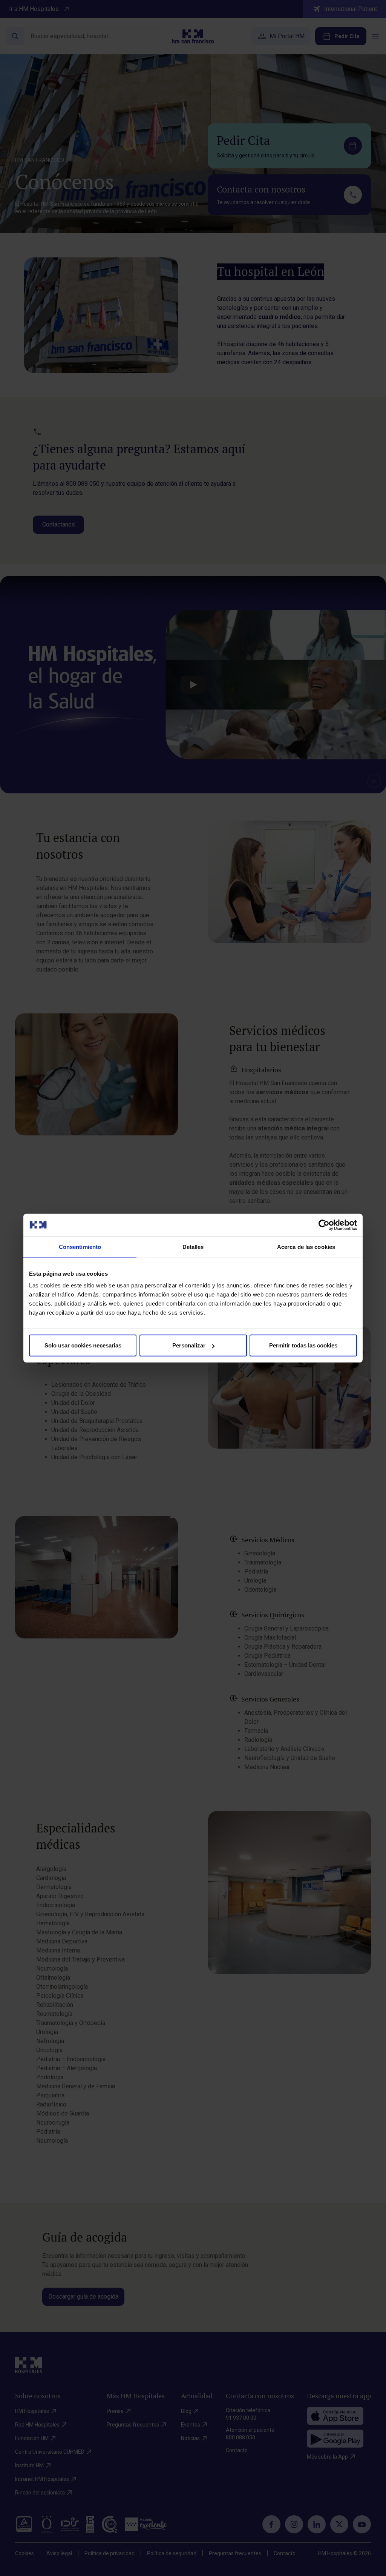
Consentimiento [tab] (80, 1246)
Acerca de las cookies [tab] (306, 1246)
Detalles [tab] (193, 1246)
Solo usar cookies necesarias (83, 1345)
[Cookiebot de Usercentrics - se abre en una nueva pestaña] (324, 1225)
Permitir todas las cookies (303, 1345)
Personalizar (189, 1345)
